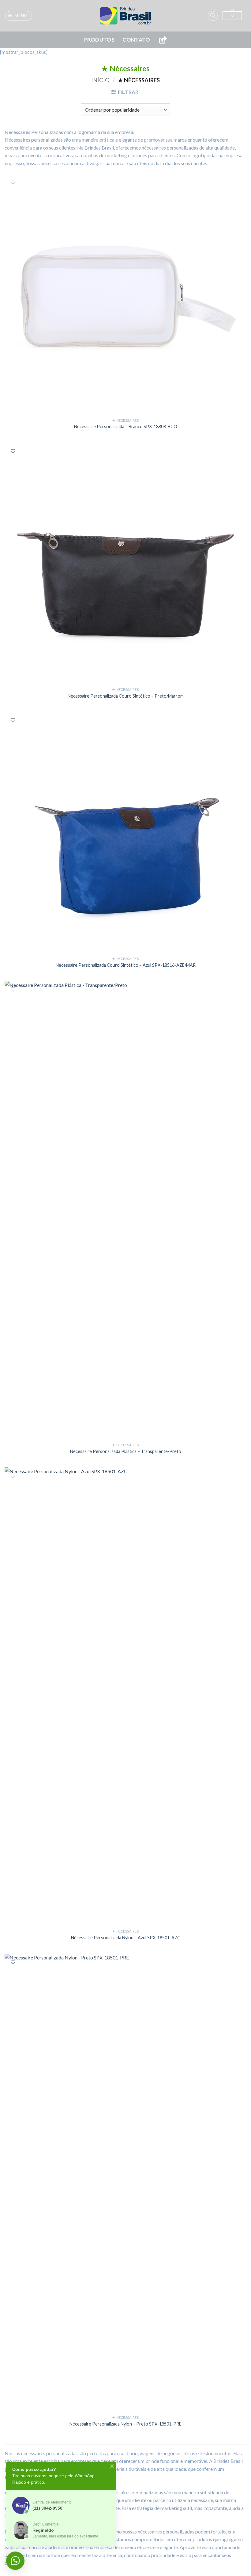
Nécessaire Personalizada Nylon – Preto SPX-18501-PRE (125, 2424)
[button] (19, 16)
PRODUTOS (99, 40)
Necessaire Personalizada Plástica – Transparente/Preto (126, 1451)
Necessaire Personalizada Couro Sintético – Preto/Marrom (126, 696)
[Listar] (13, 182)
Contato (136, 40)
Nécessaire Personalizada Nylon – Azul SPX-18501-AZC (126, 1938)
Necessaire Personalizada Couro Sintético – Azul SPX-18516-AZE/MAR (126, 965)
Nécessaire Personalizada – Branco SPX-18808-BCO (126, 426)
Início (100, 80)
